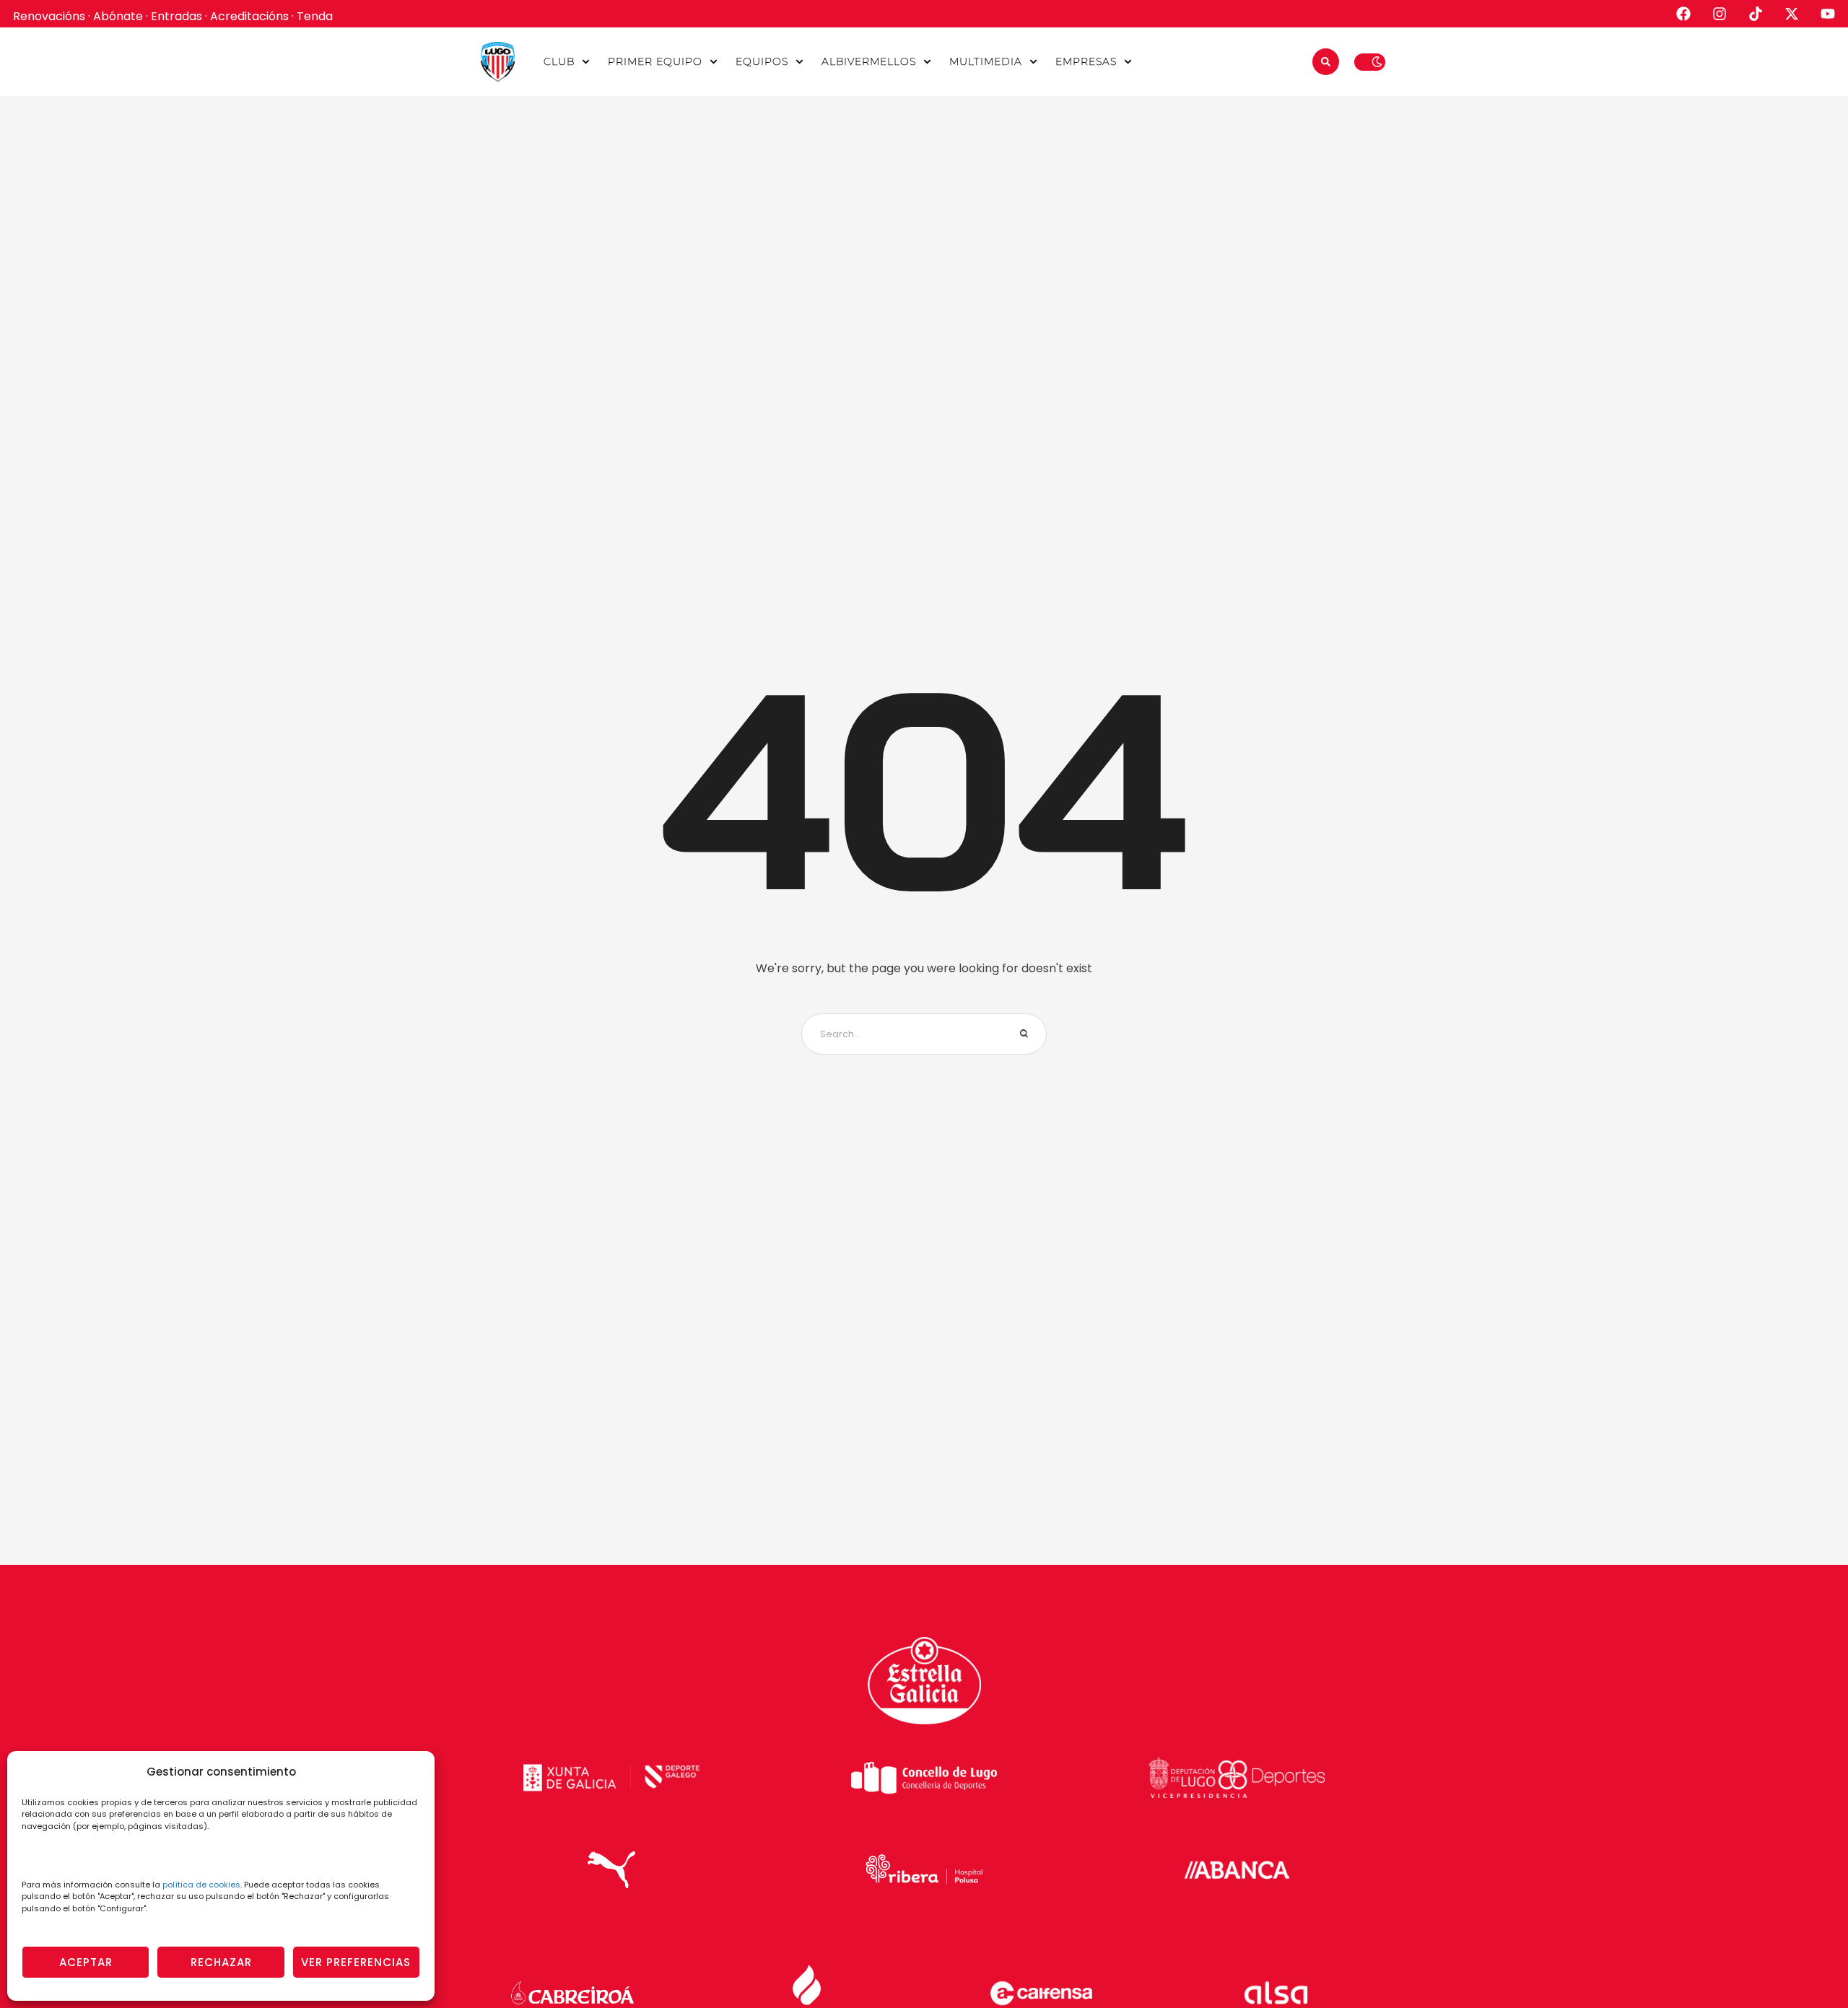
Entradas (176, 16)
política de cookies (201, 1885)
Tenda (315, 16)
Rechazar (221, 1962)
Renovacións (49, 16)
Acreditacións (249, 16)
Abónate (118, 16)
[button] (586, 62)
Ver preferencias (356, 1962)
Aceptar (86, 1962)
